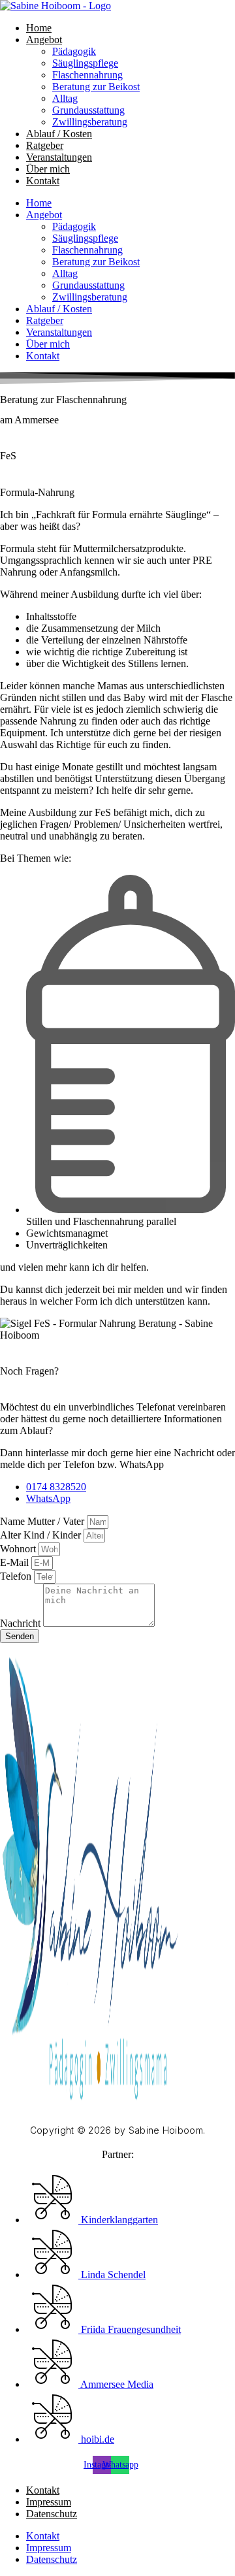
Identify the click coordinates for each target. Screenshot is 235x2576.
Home (39, 28)
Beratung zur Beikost (96, 87)
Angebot (44, 40)
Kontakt (43, 181)
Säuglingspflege (85, 63)
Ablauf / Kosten (59, 134)
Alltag (65, 98)
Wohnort (19, 1549)
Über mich (48, 169)
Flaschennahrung (87, 75)
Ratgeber (45, 145)
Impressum (49, 2502)
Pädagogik (74, 51)
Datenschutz (52, 2514)
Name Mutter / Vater (43, 1521)
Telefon (17, 1576)
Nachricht (22, 1623)
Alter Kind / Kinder (42, 1535)
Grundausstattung (88, 110)
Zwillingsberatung (90, 122)
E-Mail (16, 1562)
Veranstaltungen (59, 157)
